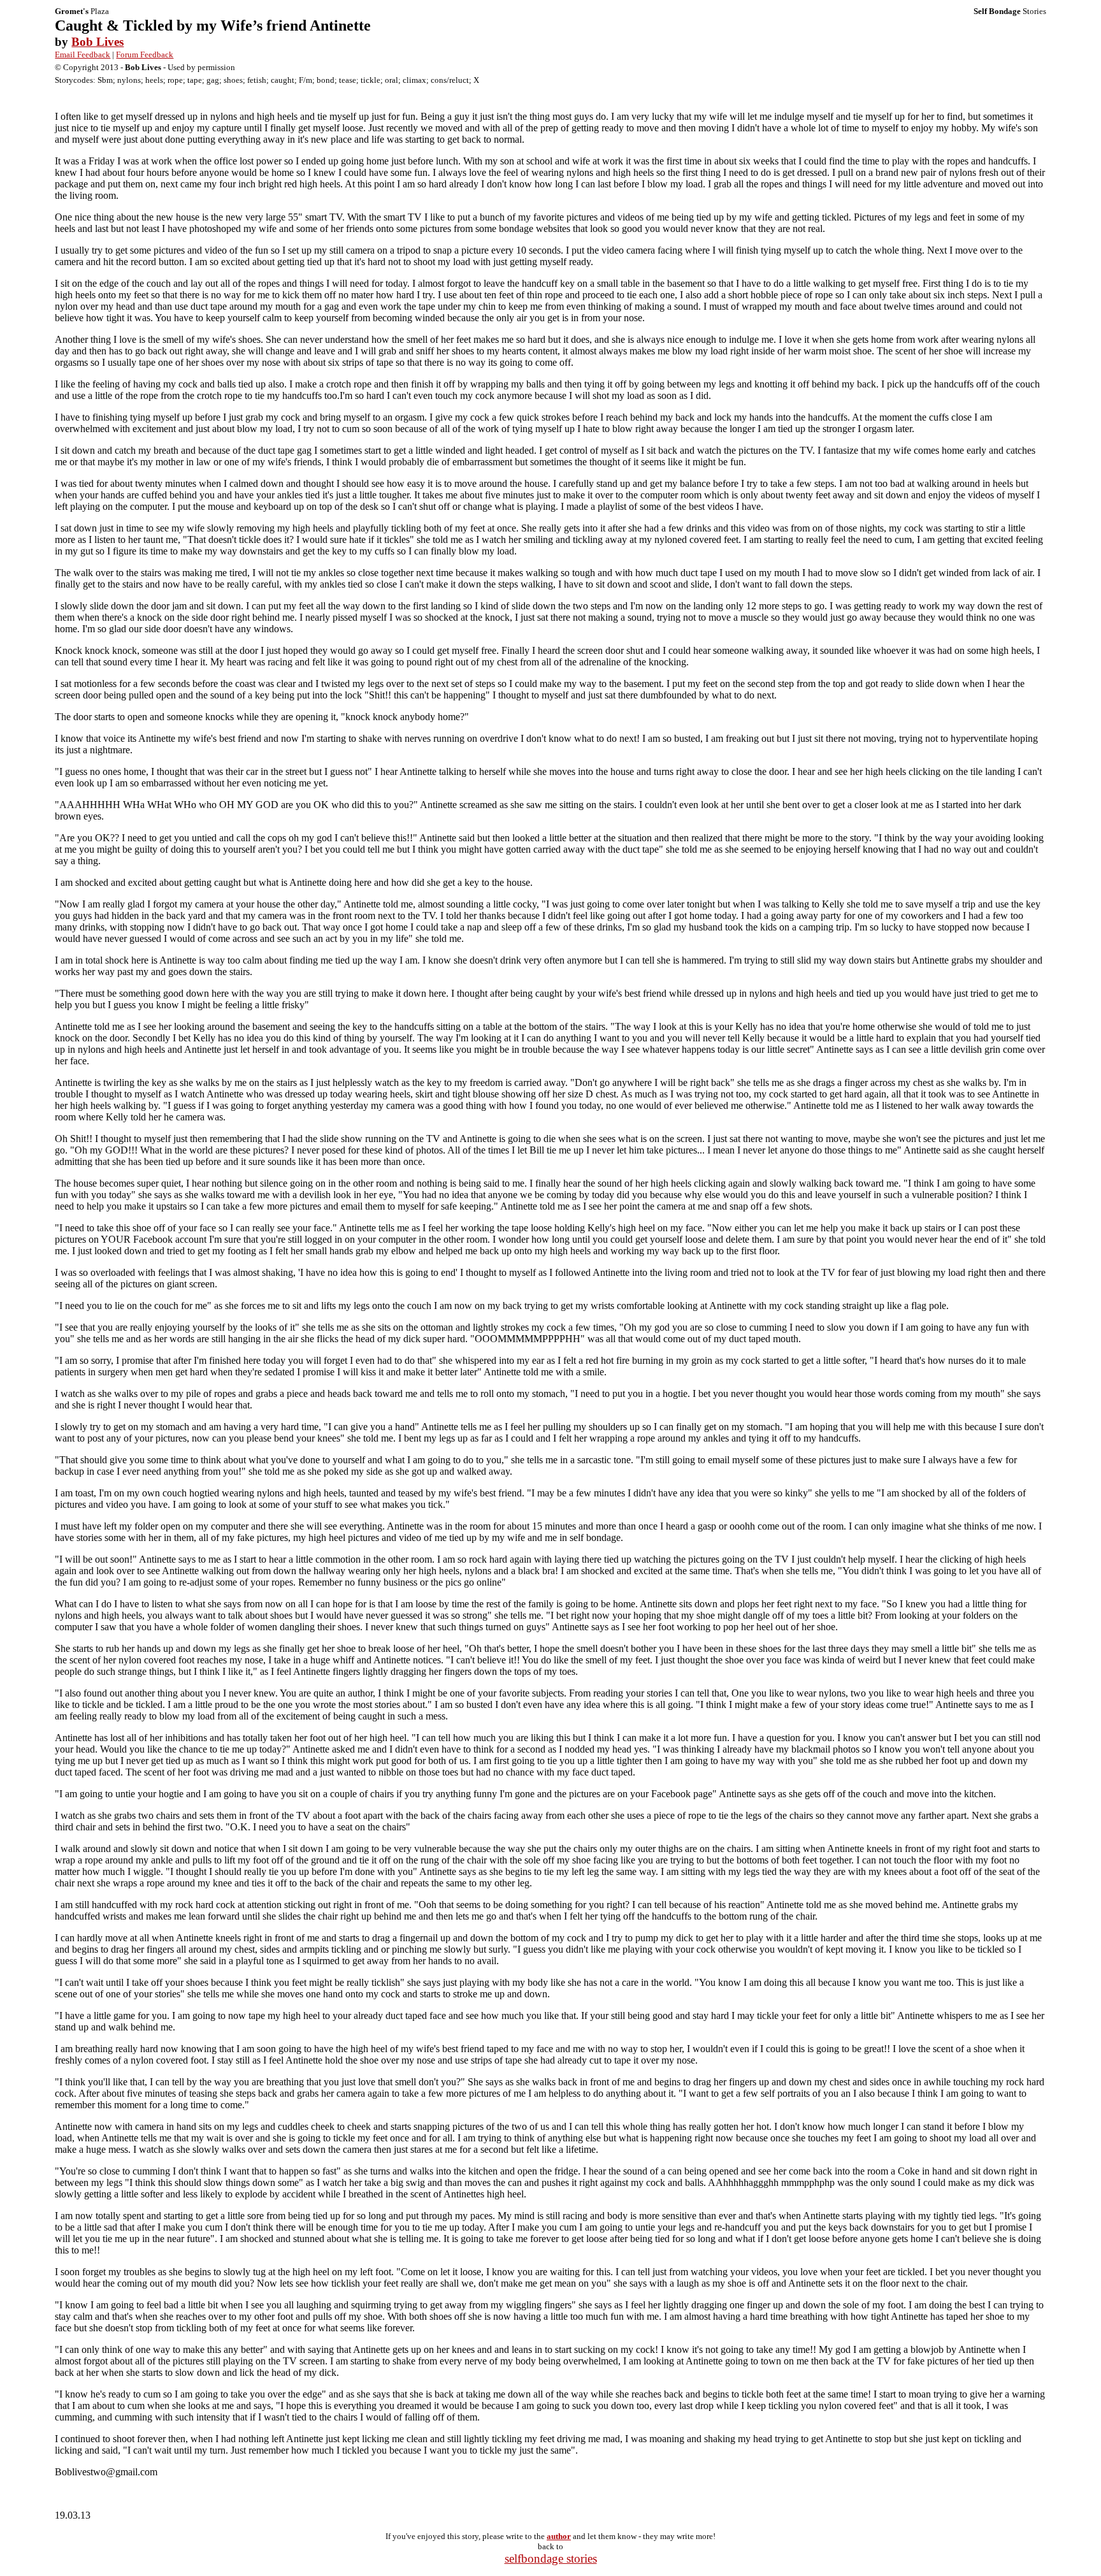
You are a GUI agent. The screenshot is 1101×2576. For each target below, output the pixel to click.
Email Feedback (83, 54)
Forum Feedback (145, 54)
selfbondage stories (551, 2558)
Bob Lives (97, 42)
